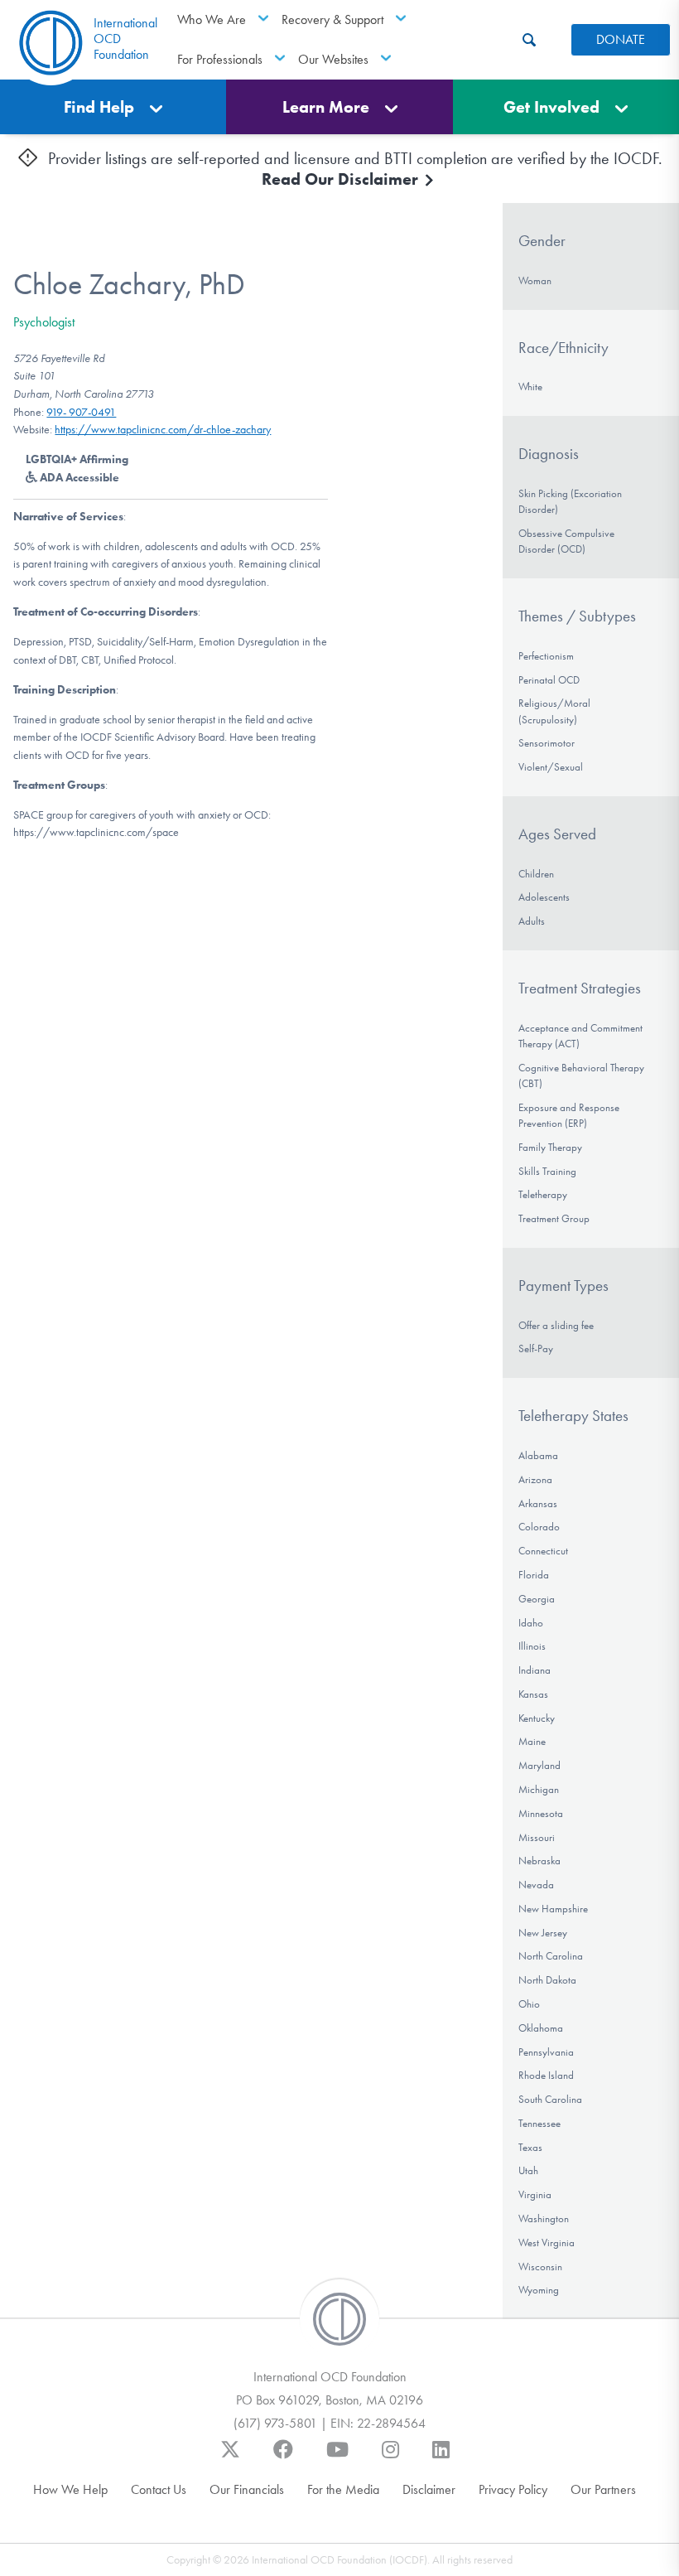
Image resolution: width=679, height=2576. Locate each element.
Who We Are (212, 19)
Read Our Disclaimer (342, 179)
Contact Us (159, 2489)
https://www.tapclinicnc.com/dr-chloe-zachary (163, 430)
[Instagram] (390, 2458)
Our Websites (333, 59)
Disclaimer (429, 2489)
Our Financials (247, 2489)
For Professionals (220, 59)
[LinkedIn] (441, 2458)
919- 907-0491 (81, 412)
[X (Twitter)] (230, 2458)
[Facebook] (283, 2458)
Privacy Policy (513, 2489)
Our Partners (603, 2489)
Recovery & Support (332, 19)
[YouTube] (337, 2458)
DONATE (621, 39)
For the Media (343, 2489)
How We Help (70, 2489)
